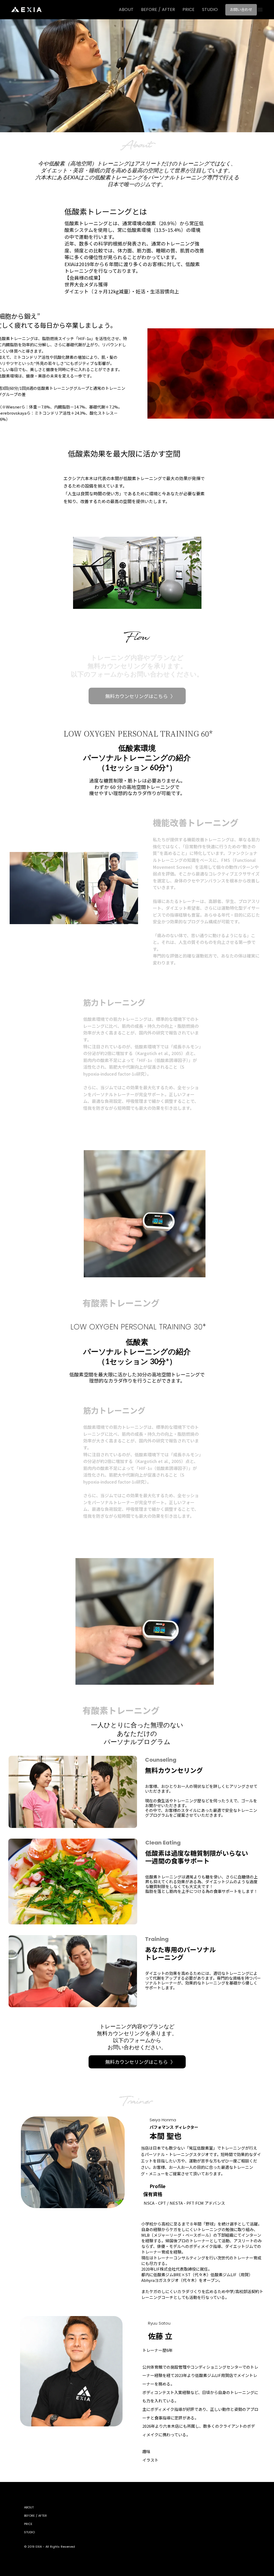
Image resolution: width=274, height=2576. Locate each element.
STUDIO (210, 10)
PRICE (189, 10)
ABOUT (126, 10)
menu (260, 10)
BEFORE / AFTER (158, 10)
